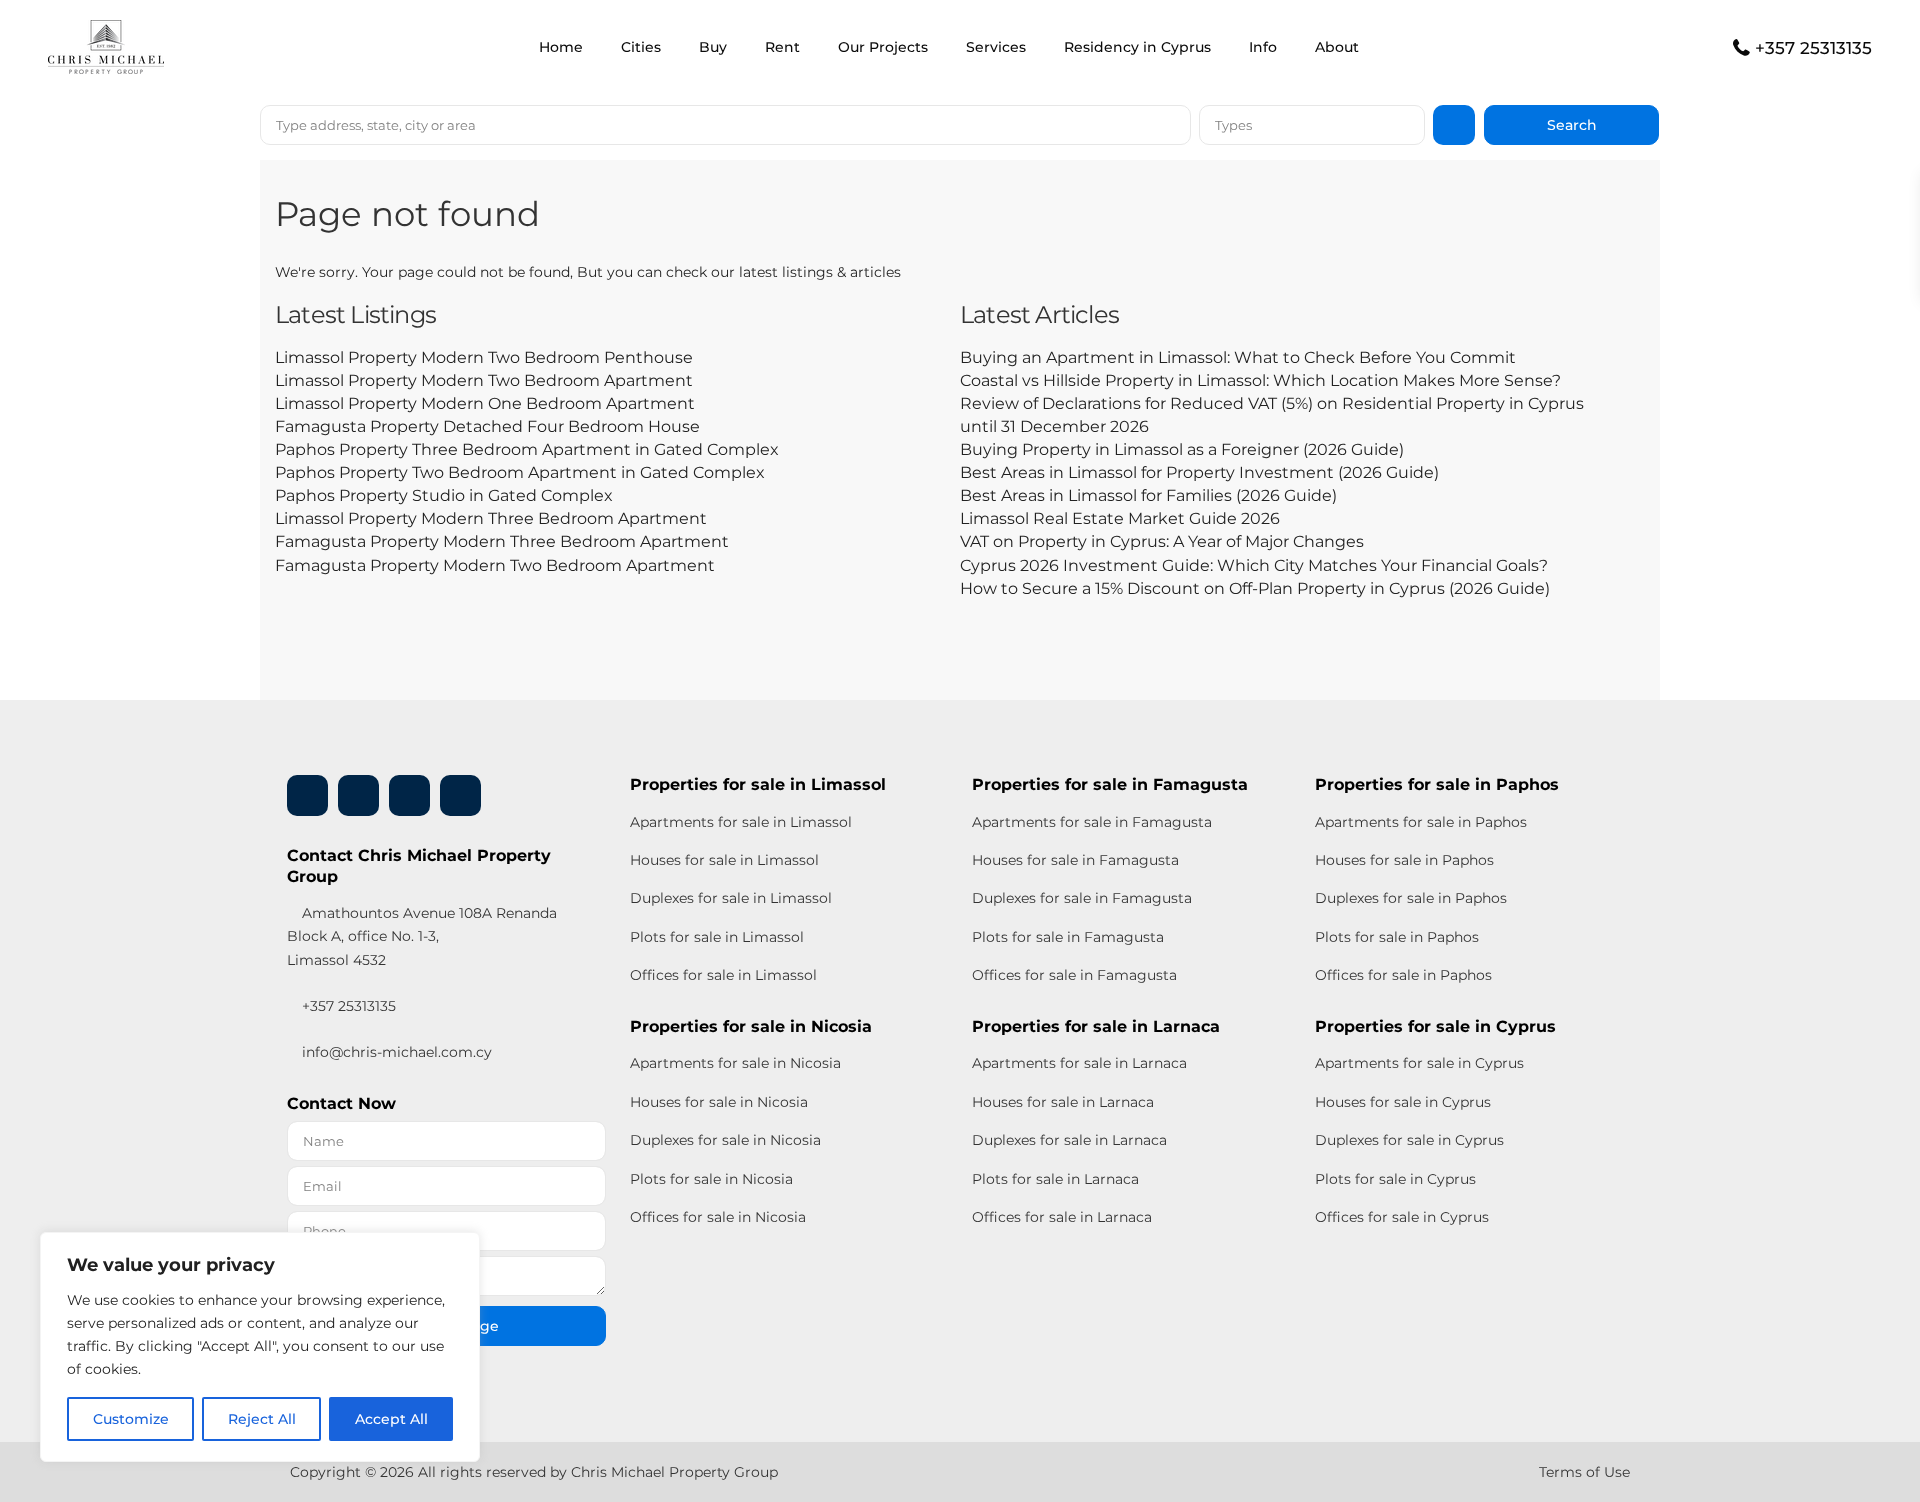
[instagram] (460, 795)
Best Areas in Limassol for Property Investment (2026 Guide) (1199, 472)
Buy (713, 47)
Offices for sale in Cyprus (1402, 1217)
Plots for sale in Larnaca (1055, 1179)
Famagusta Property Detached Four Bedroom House (487, 426)
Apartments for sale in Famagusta (1092, 822)
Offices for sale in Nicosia (718, 1217)
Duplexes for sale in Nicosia (725, 1140)
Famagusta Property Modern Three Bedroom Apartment (502, 541)
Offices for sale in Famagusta (1074, 975)
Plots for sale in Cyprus (1395, 1179)
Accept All (391, 1419)
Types (1233, 125)
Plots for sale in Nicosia (711, 1179)
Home (561, 47)
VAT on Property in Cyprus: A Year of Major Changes (1162, 541)
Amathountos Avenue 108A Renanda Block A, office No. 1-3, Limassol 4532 (422, 936)
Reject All (262, 1419)
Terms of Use (1584, 1472)
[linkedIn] (358, 795)
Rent (782, 47)
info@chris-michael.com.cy (397, 1052)
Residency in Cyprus (1137, 47)
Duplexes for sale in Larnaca (1069, 1140)
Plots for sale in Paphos (1397, 937)
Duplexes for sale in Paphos (1411, 898)
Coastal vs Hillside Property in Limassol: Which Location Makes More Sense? (1260, 380)
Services (996, 47)
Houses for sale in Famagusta (1075, 860)
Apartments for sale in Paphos (1421, 822)
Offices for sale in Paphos (1403, 975)
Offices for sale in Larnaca (1062, 1217)
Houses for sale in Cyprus (1403, 1102)
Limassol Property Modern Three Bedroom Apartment (491, 518)
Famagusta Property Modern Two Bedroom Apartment (495, 565)
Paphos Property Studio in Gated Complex (444, 495)
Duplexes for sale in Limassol (731, 898)
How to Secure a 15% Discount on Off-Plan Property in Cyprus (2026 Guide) (1255, 588)
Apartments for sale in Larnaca (1079, 1063)
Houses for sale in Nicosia (719, 1102)
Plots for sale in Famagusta (1068, 937)
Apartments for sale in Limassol (741, 822)
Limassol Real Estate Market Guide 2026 (1120, 518)
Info (1263, 47)
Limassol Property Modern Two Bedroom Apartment (484, 380)
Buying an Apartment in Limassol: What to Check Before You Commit (1238, 357)
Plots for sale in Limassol (717, 937)
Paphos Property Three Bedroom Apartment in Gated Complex (527, 449)
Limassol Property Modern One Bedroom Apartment (485, 403)
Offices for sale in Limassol (723, 975)
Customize (131, 1419)
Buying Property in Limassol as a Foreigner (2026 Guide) (1182, 449)
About (1337, 47)
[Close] (459, 1249)
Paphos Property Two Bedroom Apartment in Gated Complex (520, 472)
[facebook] (307, 795)
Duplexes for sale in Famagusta (1082, 898)
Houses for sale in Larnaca (1063, 1102)
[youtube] (409, 795)
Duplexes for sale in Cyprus (1409, 1140)
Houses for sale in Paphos (1404, 860)
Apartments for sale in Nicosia (735, 1063)
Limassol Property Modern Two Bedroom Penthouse (484, 357)
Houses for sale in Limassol (724, 860)
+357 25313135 (1813, 48)
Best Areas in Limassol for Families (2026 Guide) (1148, 495)
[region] (260, 1347)
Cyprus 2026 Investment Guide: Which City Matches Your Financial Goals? (1254, 565)
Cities (641, 47)
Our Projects (883, 47)
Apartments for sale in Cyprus (1419, 1063)
